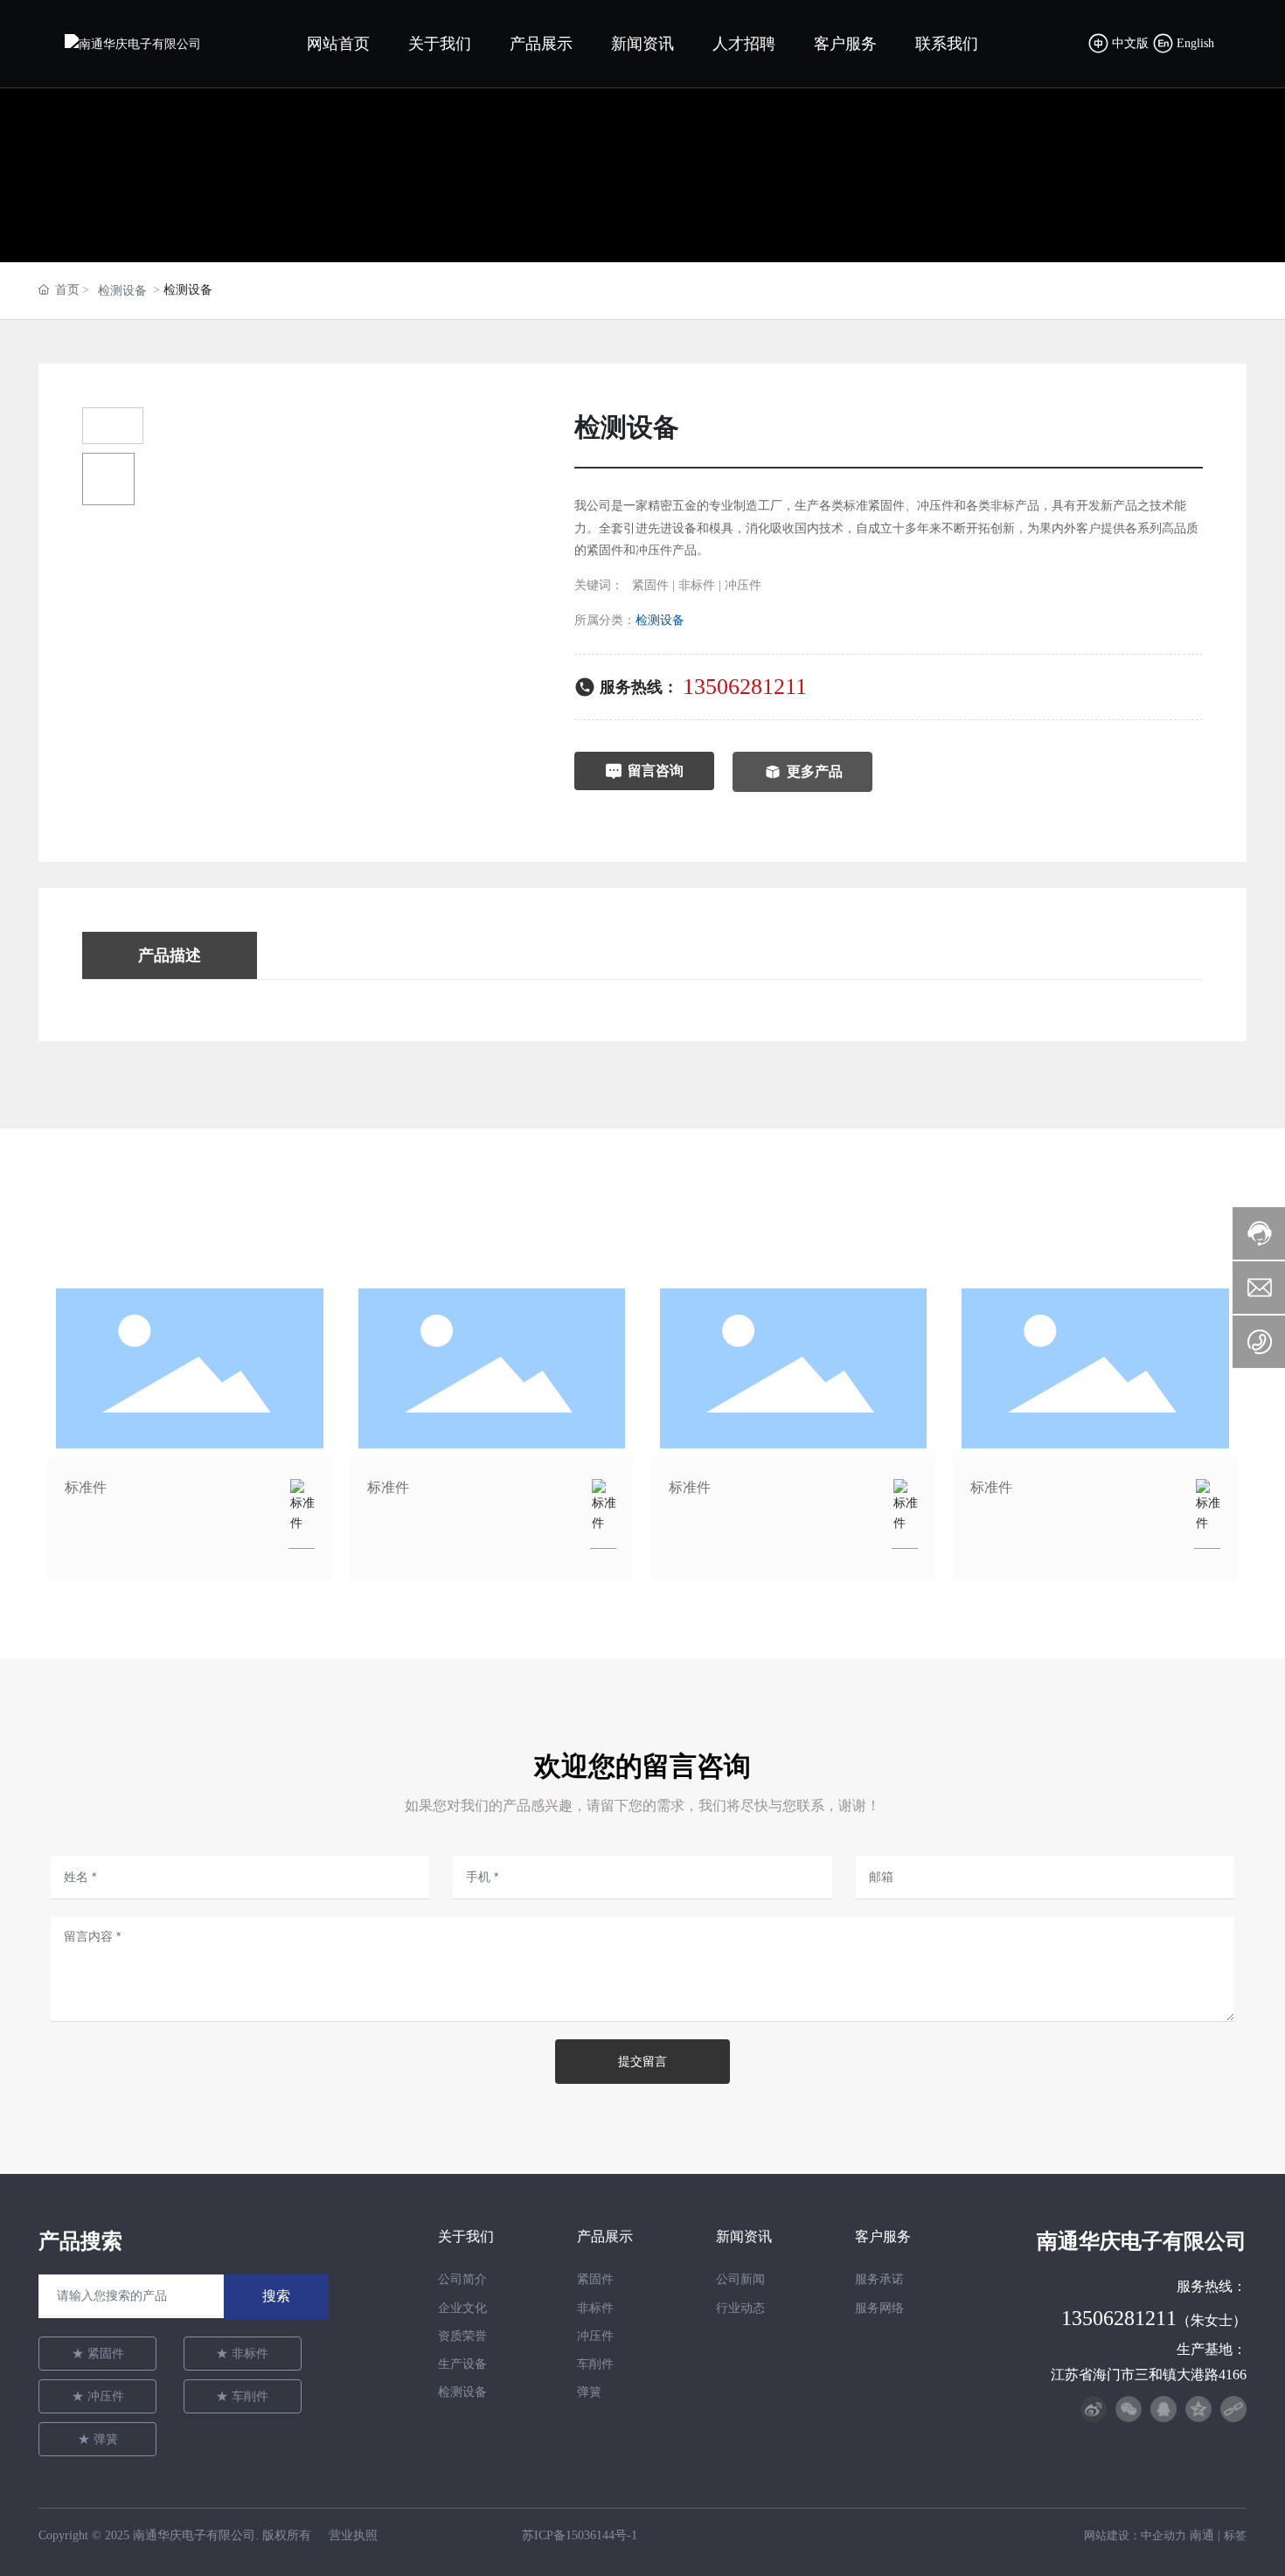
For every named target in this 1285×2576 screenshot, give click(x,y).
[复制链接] (1233, 2409)
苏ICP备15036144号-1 (580, 2535)
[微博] (1094, 2409)
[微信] (1129, 2409)
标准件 (86, 1487)
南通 (1202, 2535)
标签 (1235, 2535)
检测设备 (122, 291)
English (1195, 43)
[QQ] (1163, 2409)
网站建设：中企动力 (1135, 2535)
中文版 (1132, 43)
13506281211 (745, 687)
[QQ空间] (1198, 2409)
